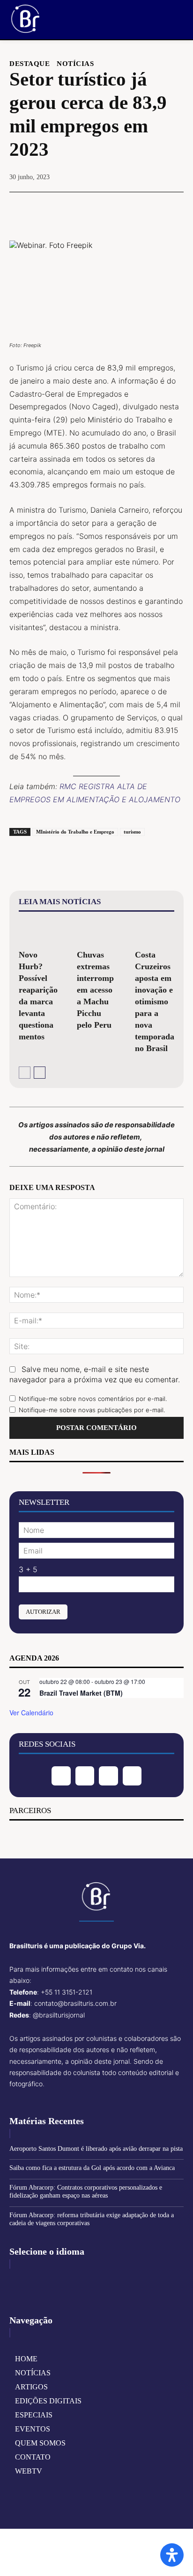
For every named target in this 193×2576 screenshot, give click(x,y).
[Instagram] (85, 1776)
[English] (17, 2280)
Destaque (30, 64)
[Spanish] (61, 2280)
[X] (74, 209)
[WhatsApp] (118, 209)
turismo (132, 832)
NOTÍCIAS (75, 64)
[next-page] (40, 1073)
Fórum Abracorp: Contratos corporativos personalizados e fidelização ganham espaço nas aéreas (86, 2191)
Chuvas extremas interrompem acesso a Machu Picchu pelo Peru (95, 990)
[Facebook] (53, 209)
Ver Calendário (31, 1712)
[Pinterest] (96, 209)
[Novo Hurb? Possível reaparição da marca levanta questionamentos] (38, 932)
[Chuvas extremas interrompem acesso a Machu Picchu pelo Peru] (96, 932)
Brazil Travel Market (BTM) (81, 1693)
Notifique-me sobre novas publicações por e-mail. (92, 1410)
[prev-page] (25, 1073)
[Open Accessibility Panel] (172, 2555)
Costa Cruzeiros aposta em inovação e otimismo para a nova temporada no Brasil (155, 1001)
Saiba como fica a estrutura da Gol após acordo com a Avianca (92, 2168)
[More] (140, 209)
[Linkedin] (108, 1776)
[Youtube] (132, 1776)
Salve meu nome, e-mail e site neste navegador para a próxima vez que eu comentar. (95, 1374)
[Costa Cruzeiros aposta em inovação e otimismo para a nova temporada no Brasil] (155, 932)
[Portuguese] (46, 2280)
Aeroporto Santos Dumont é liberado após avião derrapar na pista (96, 2149)
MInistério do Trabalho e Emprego (75, 832)
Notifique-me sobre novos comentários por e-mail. (93, 1399)
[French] (32, 2280)
